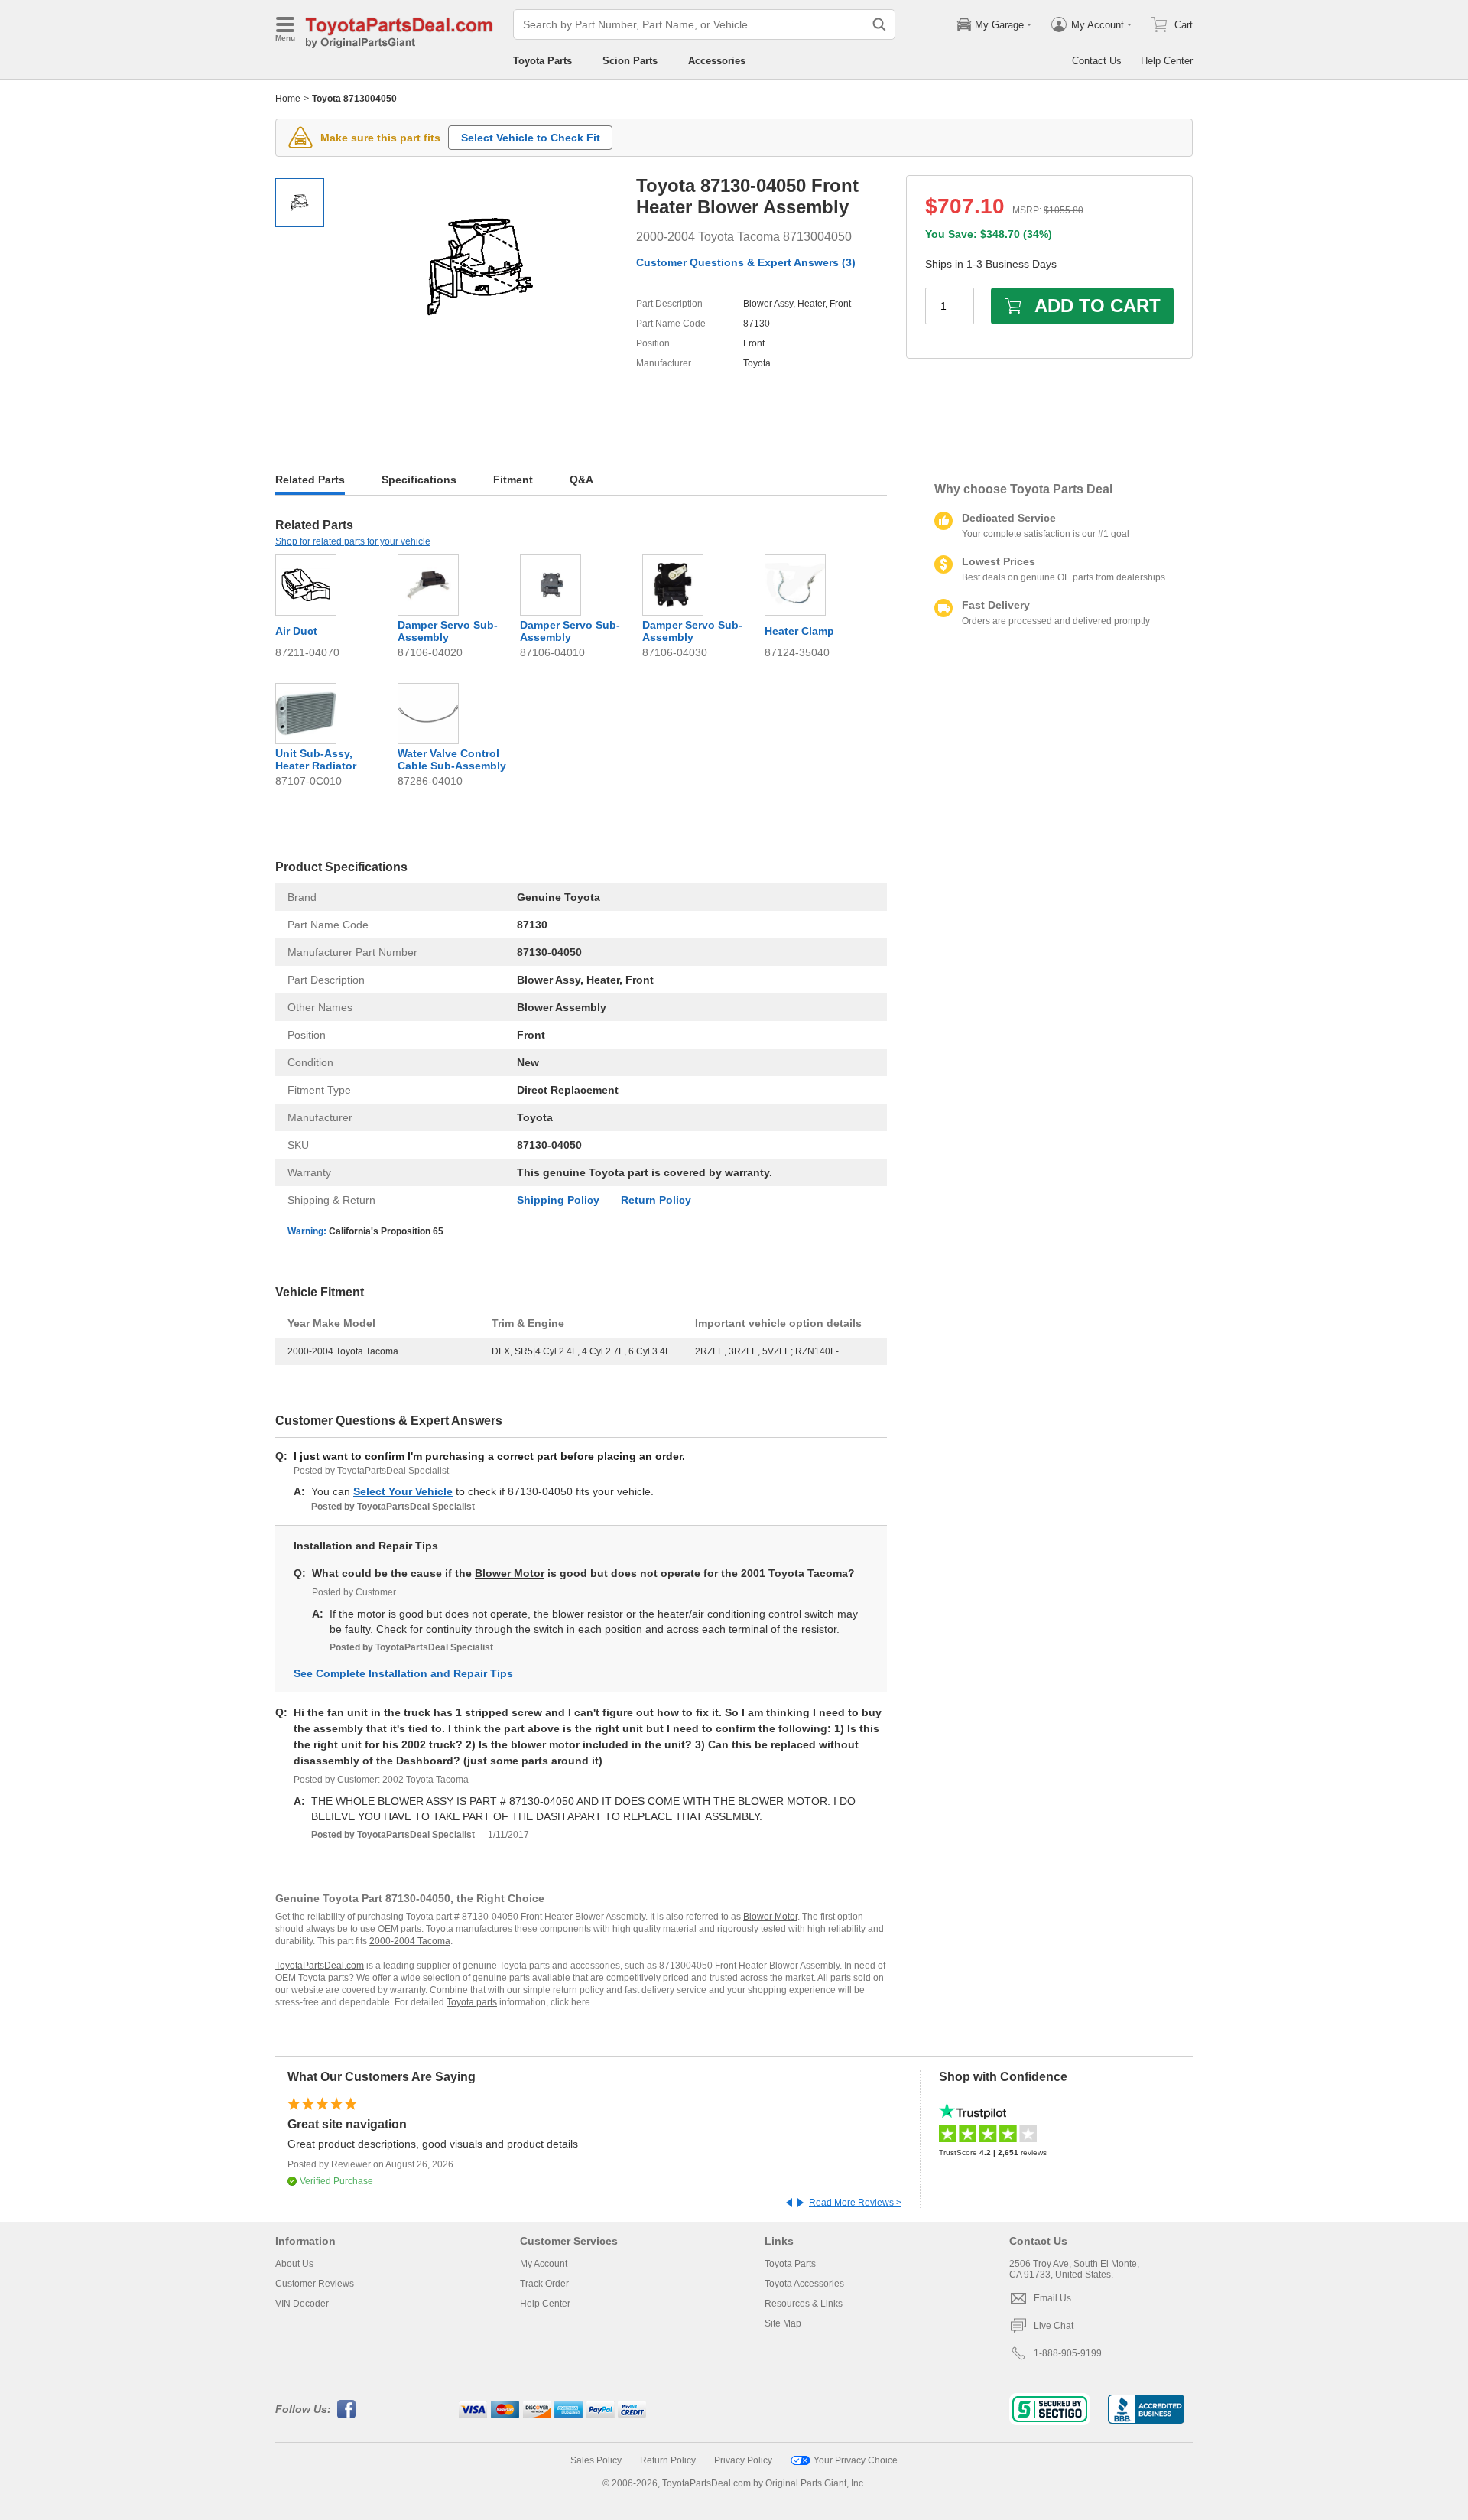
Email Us (1052, 2298)
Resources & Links (804, 2304)
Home (288, 99)
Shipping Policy (558, 1200)
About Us (294, 2264)
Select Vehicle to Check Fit (531, 138)
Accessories (717, 61)
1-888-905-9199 (1068, 2353)
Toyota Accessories (804, 2284)
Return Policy (656, 1200)
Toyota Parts (542, 61)
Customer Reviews (315, 2284)
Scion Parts (630, 61)
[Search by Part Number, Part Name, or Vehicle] (879, 24)
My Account (544, 2264)
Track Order (544, 2284)
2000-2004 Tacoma (410, 1941)
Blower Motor (510, 1573)
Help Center (1167, 61)
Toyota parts (472, 2002)
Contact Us (1097, 61)
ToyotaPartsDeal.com (320, 1966)
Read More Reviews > (855, 2203)
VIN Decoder (302, 2304)
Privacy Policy (743, 2460)
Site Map (783, 2323)
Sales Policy (596, 2460)
